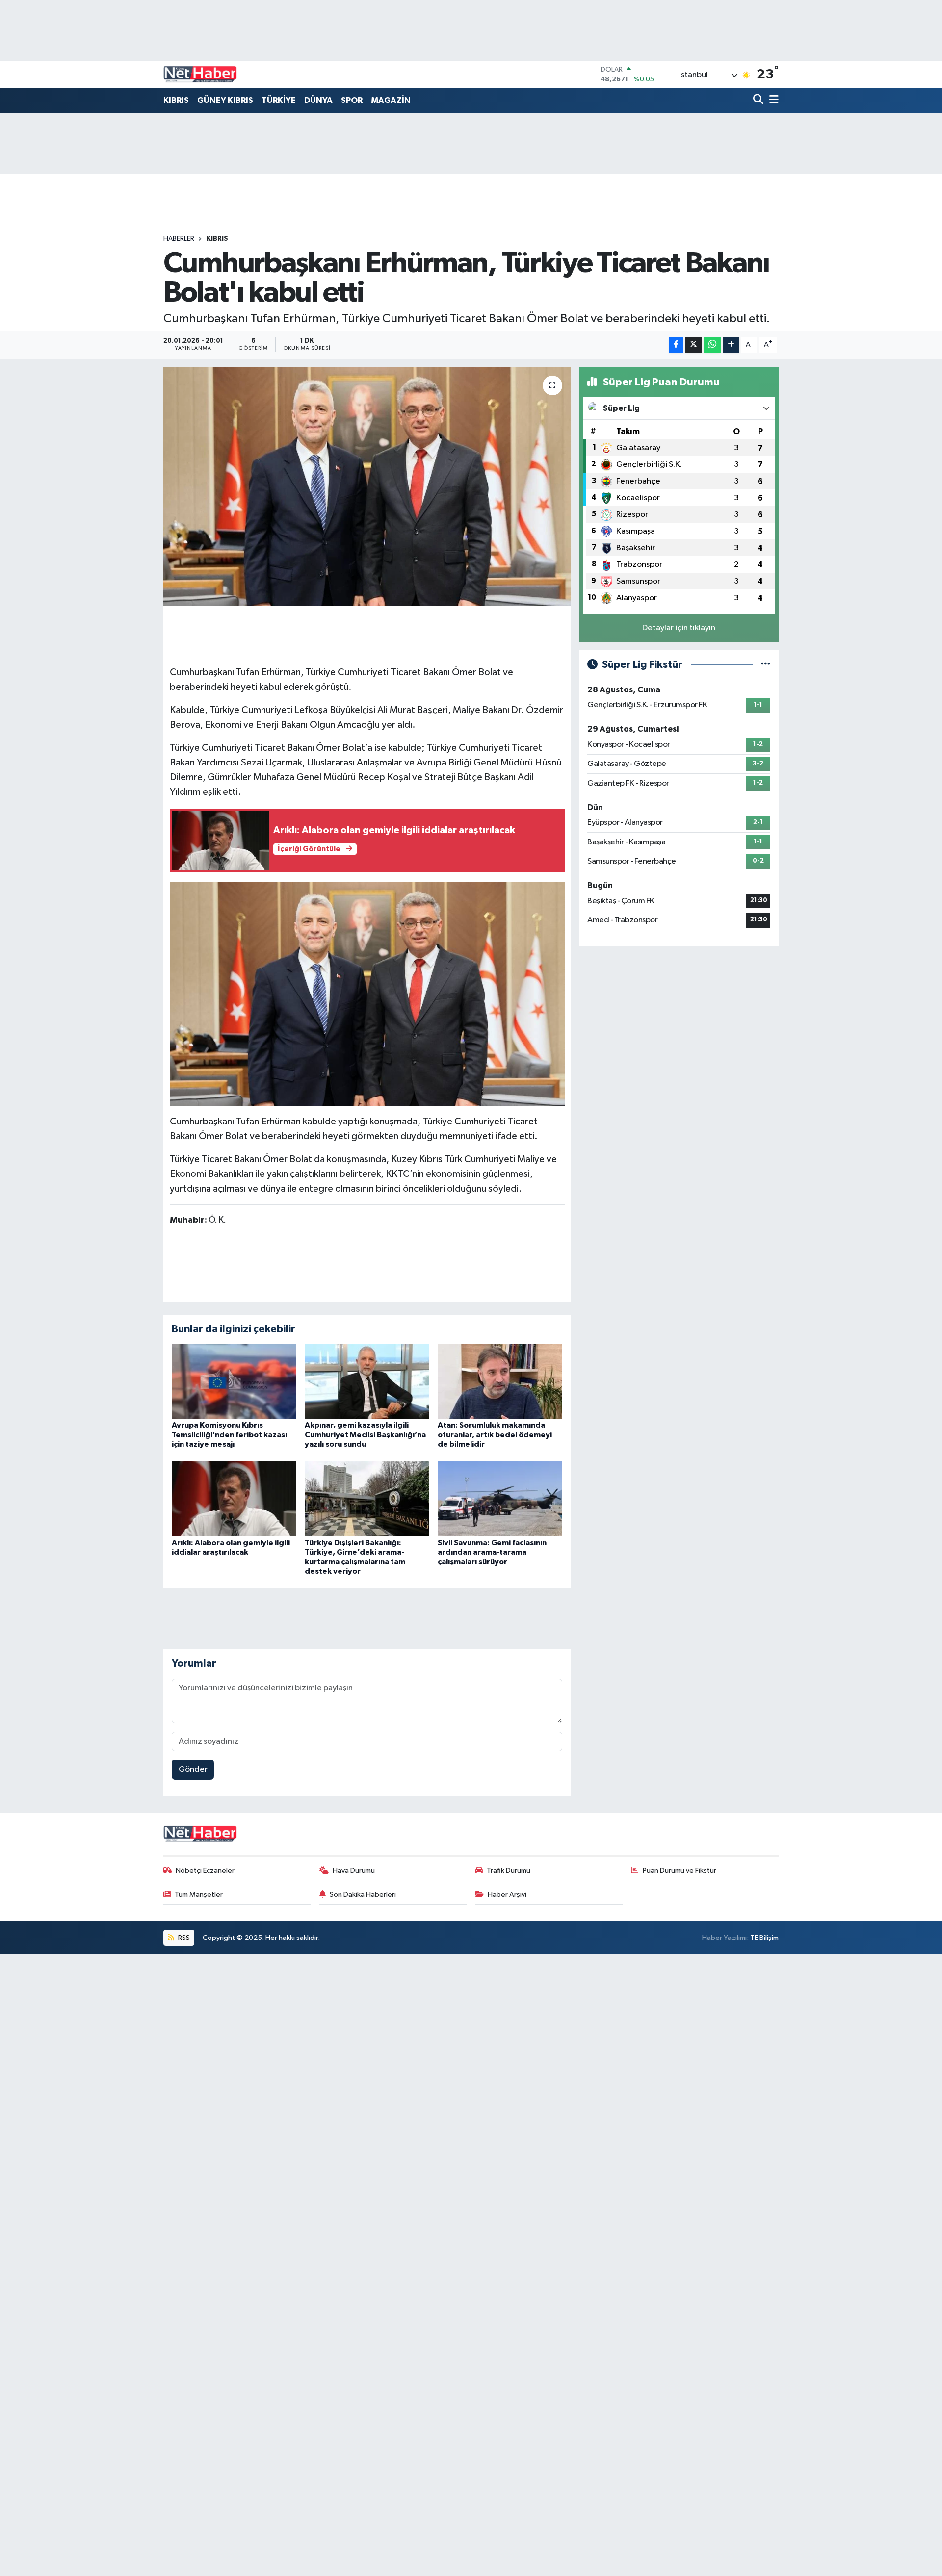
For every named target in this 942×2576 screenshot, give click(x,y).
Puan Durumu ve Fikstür (680, 1871)
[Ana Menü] (772, 100)
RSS (183, 1938)
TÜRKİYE (279, 100)
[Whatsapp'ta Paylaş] (712, 345)
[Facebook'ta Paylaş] (676, 345)
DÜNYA (318, 100)
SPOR (352, 100)
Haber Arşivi (507, 1895)
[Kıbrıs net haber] (200, 75)
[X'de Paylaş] (693, 345)
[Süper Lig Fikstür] (766, 665)
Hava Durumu (354, 1871)
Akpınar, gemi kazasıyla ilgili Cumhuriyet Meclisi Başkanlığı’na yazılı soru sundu (365, 1434)
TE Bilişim (764, 1938)
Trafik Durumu (509, 1871)
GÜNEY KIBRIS (225, 100)
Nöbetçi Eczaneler (205, 1871)
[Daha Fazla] (731, 345)
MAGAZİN (391, 100)
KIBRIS (176, 100)
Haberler (179, 239)
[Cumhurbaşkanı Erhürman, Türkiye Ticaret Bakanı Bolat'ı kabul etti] (367, 487)
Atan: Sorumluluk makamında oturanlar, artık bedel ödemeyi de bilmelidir (495, 1434)
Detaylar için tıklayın (679, 628)
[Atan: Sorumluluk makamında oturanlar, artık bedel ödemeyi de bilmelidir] (500, 1381)
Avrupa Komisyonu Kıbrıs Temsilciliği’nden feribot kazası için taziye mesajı (229, 1434)
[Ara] (759, 100)
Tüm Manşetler (199, 1895)
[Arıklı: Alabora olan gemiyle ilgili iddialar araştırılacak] (234, 1499)
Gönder (193, 1770)
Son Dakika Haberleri (363, 1895)
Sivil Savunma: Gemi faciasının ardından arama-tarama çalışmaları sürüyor (492, 1552)
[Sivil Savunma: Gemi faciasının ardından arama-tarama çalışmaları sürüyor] (500, 1499)
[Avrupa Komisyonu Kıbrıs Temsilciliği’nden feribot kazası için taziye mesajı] (234, 1381)
